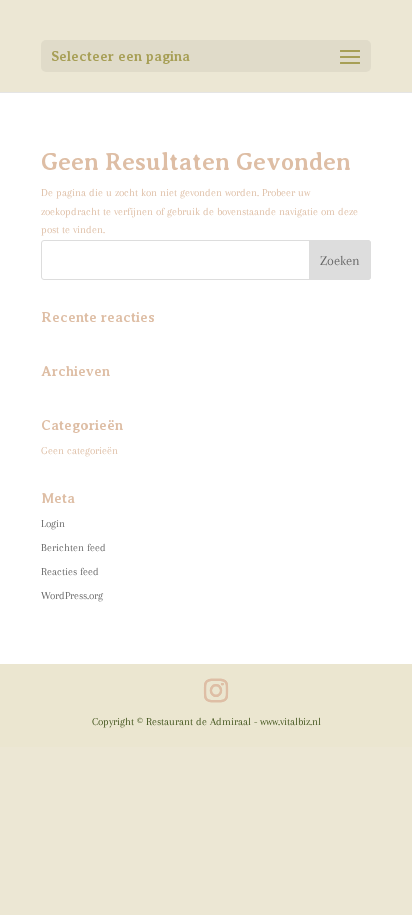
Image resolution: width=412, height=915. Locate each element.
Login (53, 523)
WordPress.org (72, 595)
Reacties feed (70, 571)
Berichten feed (73, 547)
